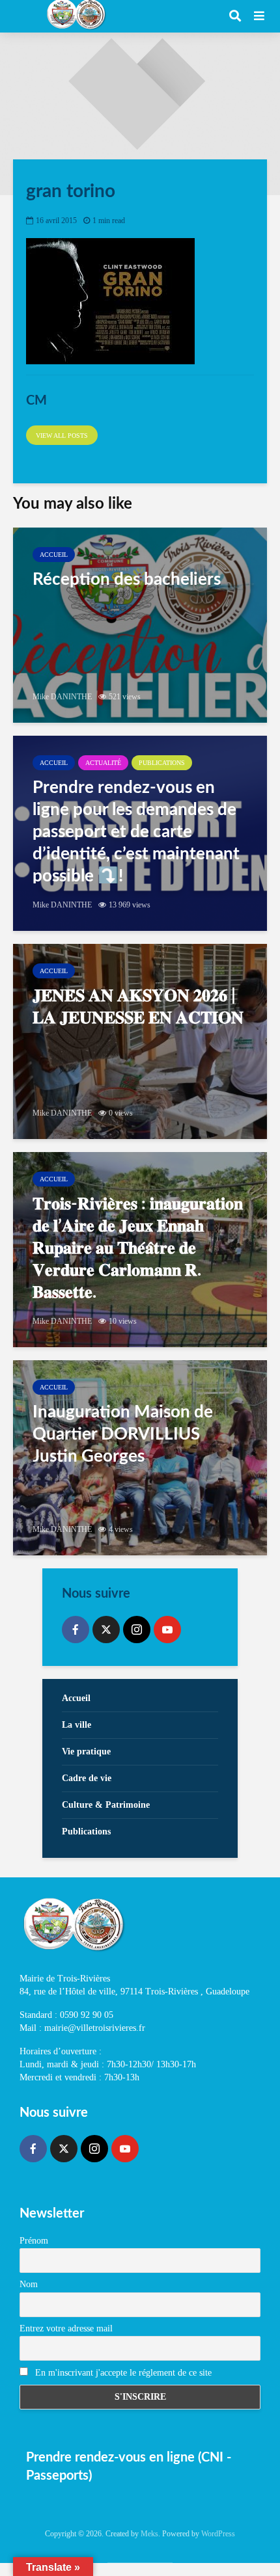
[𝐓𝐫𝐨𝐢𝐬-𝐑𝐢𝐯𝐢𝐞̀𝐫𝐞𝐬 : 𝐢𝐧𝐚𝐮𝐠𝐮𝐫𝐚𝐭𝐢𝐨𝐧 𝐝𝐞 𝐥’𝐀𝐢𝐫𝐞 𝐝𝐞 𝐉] (140, 1250)
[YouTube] (167, 1630)
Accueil (54, 555)
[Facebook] (76, 1630)
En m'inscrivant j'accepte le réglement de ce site (122, 2373)
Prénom (34, 2241)
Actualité (103, 763)
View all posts (62, 436)
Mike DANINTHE (62, 697)
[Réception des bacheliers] (140, 625)
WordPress (218, 2534)
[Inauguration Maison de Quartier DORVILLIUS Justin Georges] (140, 1458)
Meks (149, 2534)
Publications (162, 763)
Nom (29, 2284)
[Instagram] (137, 1630)
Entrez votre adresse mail (66, 2328)
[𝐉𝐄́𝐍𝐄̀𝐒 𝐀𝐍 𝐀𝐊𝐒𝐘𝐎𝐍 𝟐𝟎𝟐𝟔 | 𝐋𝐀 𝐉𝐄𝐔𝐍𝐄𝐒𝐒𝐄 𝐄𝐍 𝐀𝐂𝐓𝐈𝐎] (140, 1041)
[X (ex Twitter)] (106, 1630)
